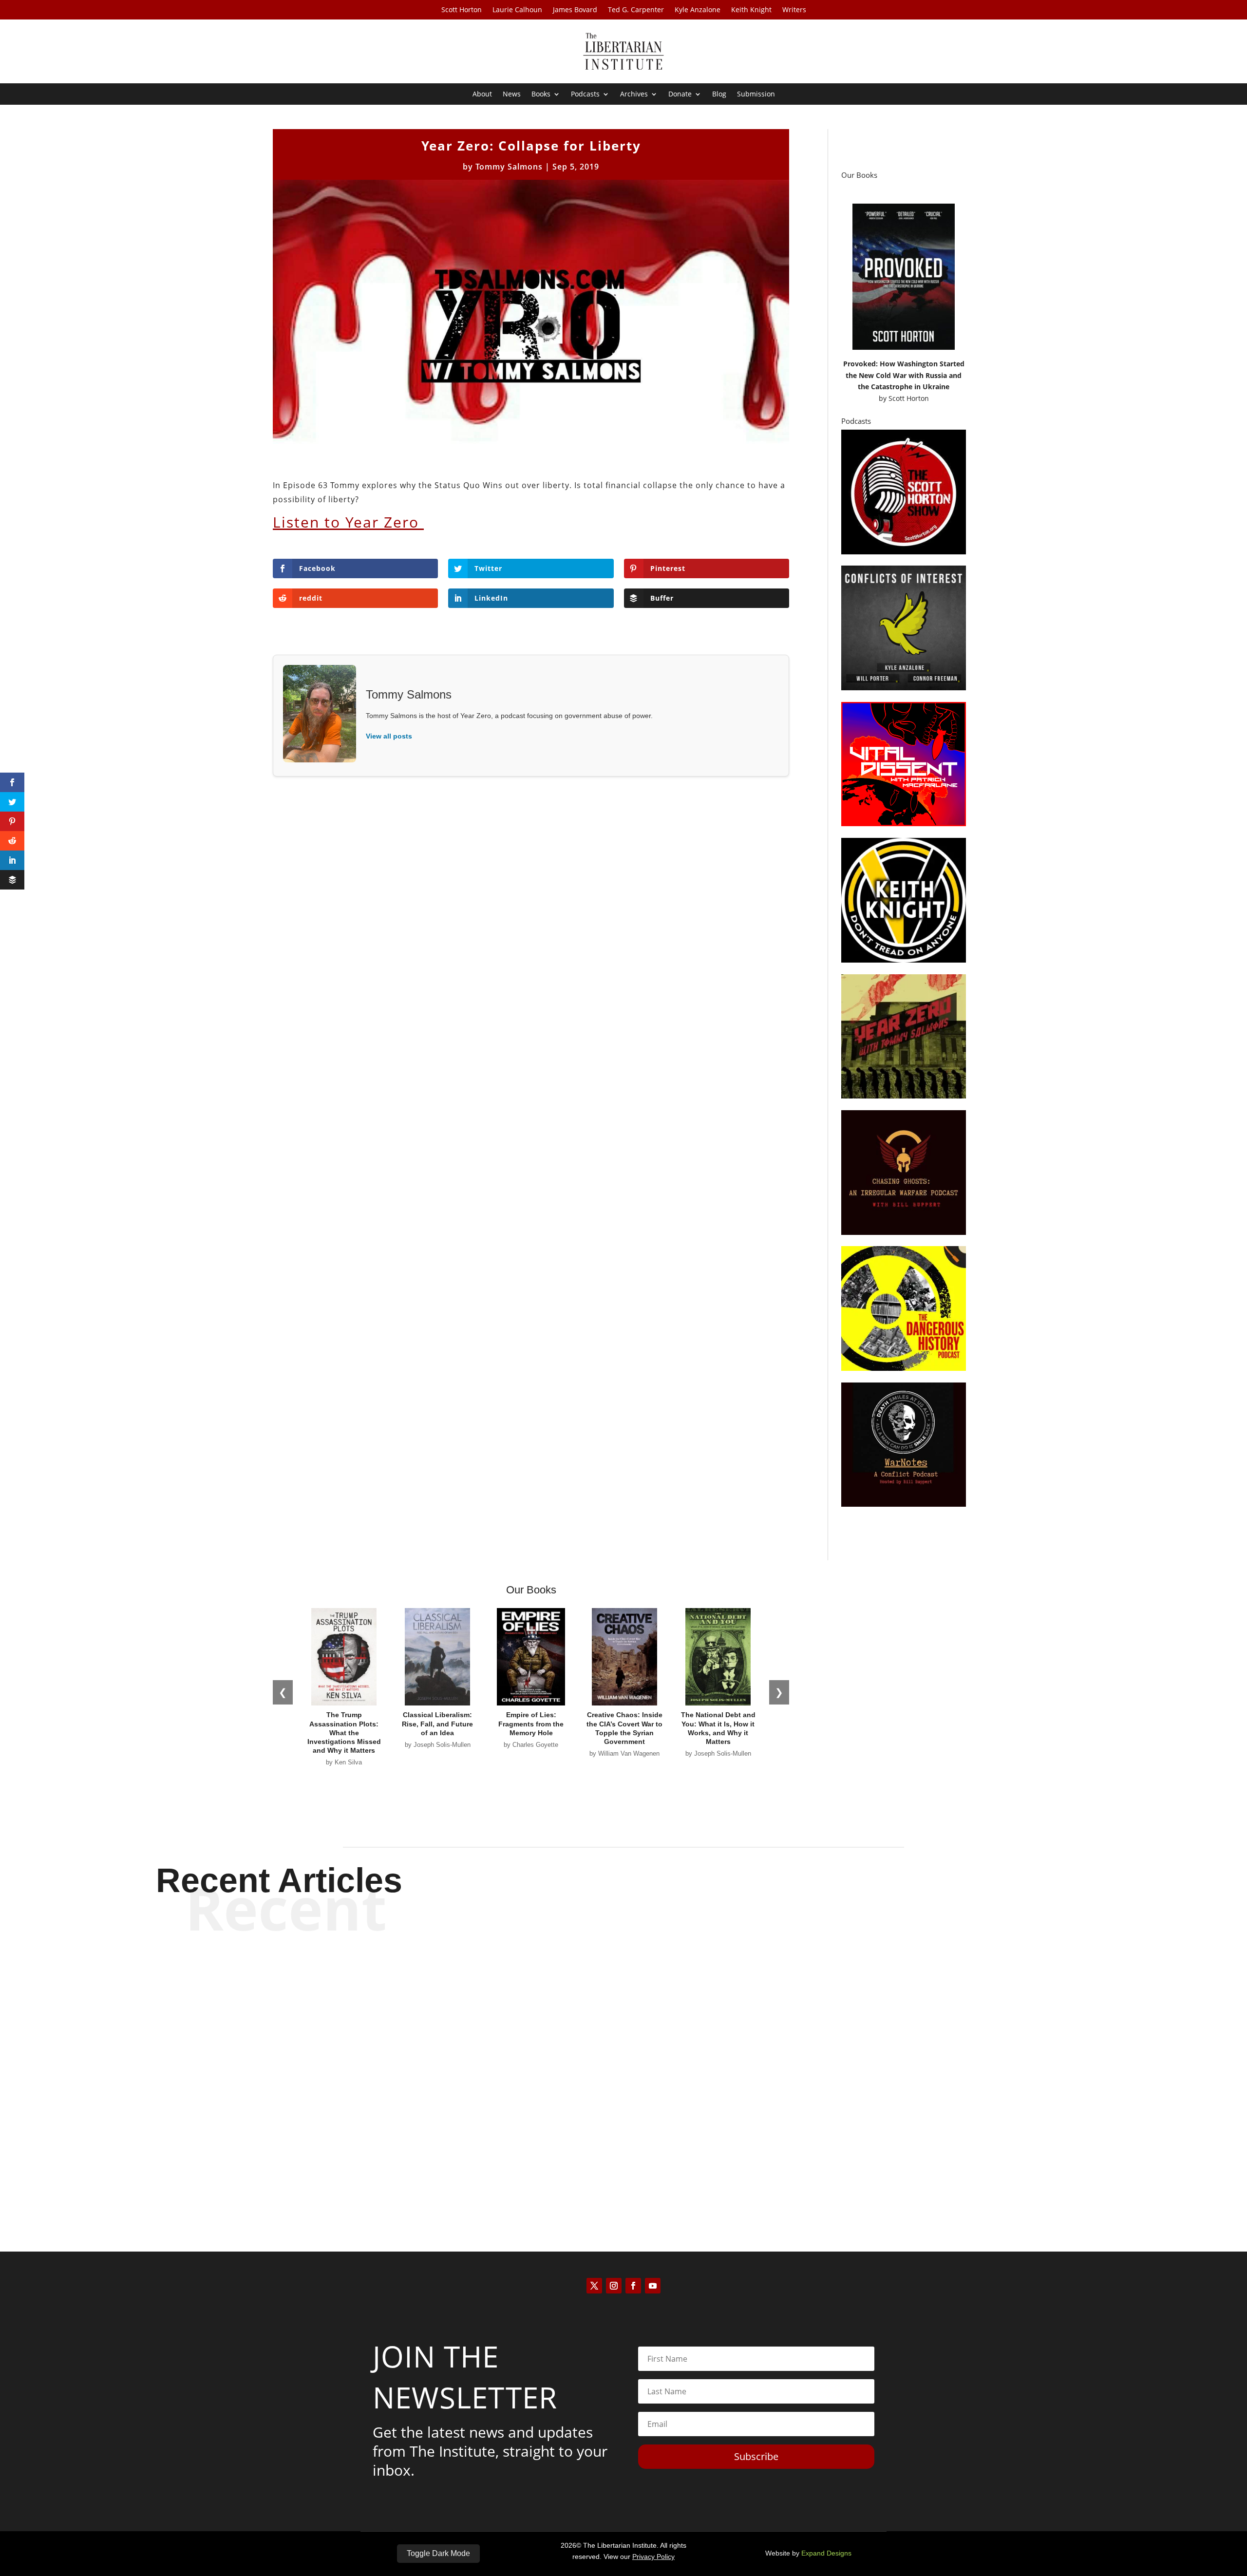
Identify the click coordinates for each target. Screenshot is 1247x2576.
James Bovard (575, 10)
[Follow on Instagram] (614, 2286)
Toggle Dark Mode (438, 2553)
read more (623, 2020)
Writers (794, 10)
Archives (634, 95)
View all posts (389, 736)
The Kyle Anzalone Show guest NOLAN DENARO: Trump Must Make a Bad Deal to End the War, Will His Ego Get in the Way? (623, 2148)
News (512, 95)
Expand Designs (826, 2553)
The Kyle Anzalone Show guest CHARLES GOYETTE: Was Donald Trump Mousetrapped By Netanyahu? (624, 2067)
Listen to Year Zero (348, 522)
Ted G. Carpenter (636, 10)
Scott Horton (462, 10)
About (482, 95)
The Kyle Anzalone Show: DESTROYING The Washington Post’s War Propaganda (624, 1986)
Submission (756, 95)
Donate (680, 95)
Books (541, 95)
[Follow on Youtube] (653, 2286)
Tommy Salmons (509, 167)
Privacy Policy (653, 2557)
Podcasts (585, 95)
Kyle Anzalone (698, 10)
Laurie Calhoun (517, 10)
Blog (719, 95)
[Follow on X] (594, 2286)
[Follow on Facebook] (633, 2286)
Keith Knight (751, 10)
